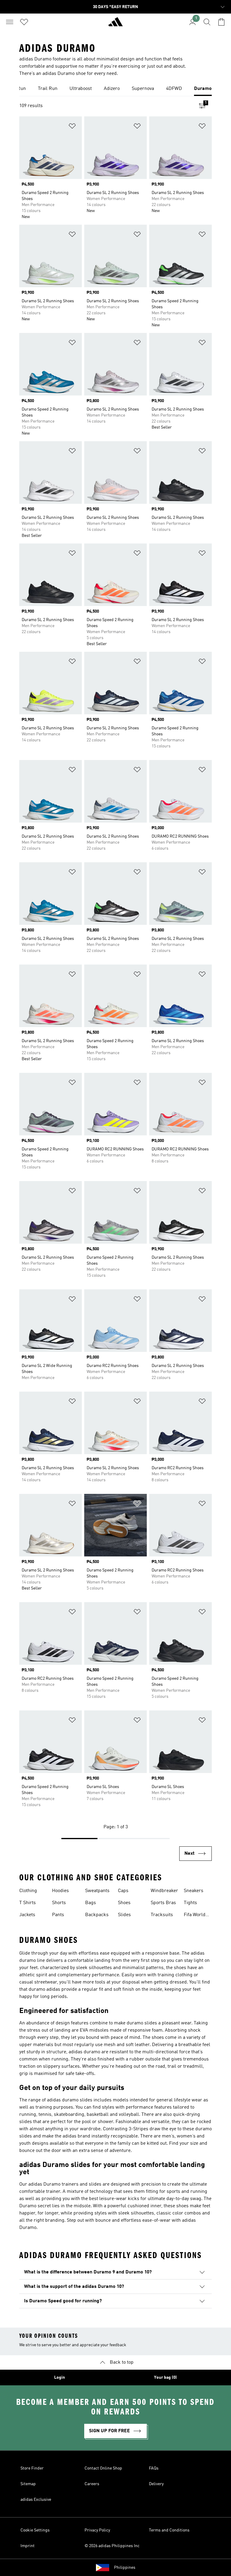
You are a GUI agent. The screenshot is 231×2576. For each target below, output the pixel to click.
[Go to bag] (221, 22)
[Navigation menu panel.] (10, 22)
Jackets (27, 1915)
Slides (124, 1915)
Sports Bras (163, 1903)
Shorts (59, 1903)
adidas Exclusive (36, 2500)
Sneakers (194, 1891)
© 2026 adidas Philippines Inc (112, 2546)
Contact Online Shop (103, 2468)
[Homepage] (115, 24)
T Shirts (28, 1903)
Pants (58, 1915)
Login (60, 2377)
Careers (92, 2484)
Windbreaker (164, 1891)
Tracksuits (162, 1915)
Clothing (28, 1891)
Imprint (28, 2546)
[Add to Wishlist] (72, 127)
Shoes (124, 1903)
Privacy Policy (97, 2530)
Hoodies (60, 1891)
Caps (123, 1891)
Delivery (156, 2484)
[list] (115, 89)
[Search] (207, 22)
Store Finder (32, 2468)
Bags (91, 1903)
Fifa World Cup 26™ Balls (195, 1916)
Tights (190, 1903)
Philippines (125, 2568)
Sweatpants (97, 1891)
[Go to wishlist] (24, 22)
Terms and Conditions (169, 2530)
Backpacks (97, 1915)
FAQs (154, 2468)
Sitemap (28, 2484)
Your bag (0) (165, 2377)
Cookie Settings (35, 2530)
